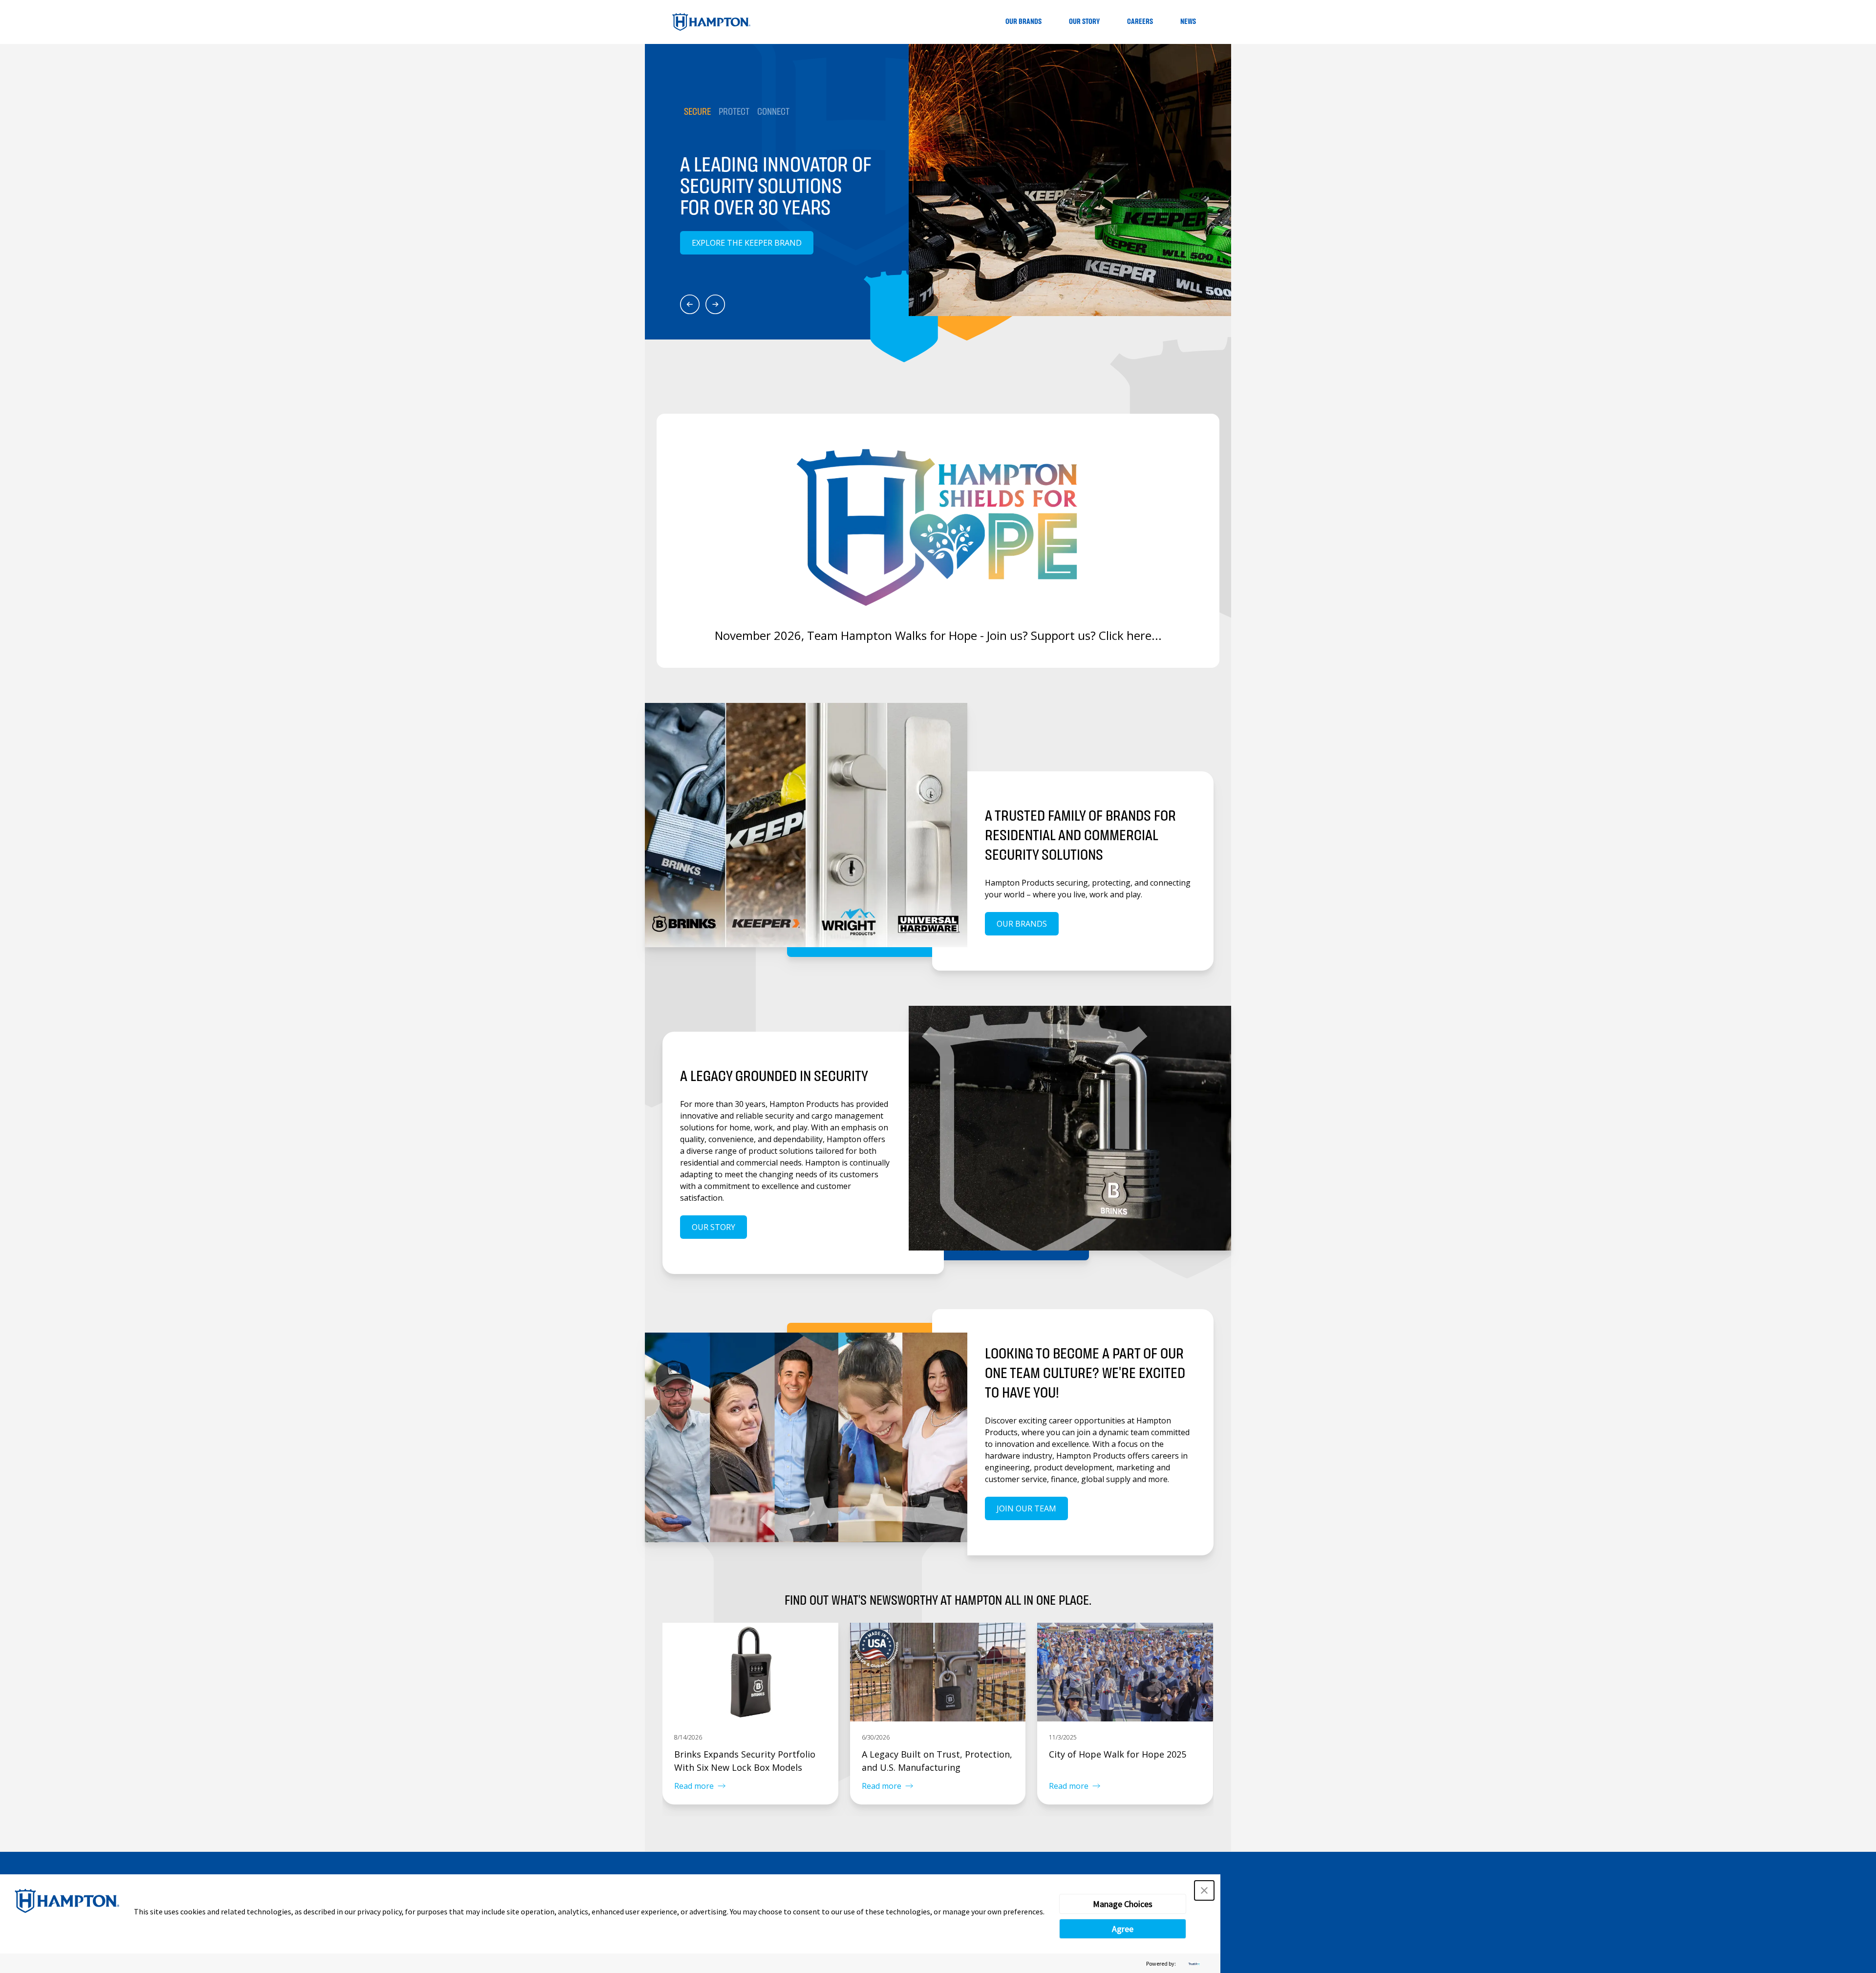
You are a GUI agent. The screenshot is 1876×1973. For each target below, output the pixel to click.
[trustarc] (1193, 1963)
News (1188, 22)
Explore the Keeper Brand (747, 243)
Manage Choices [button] (1123, 1904)
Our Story (1084, 22)
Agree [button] (1123, 1929)
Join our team (1026, 1508)
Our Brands (1023, 22)
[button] (1204, 1890)
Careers (1140, 22)
